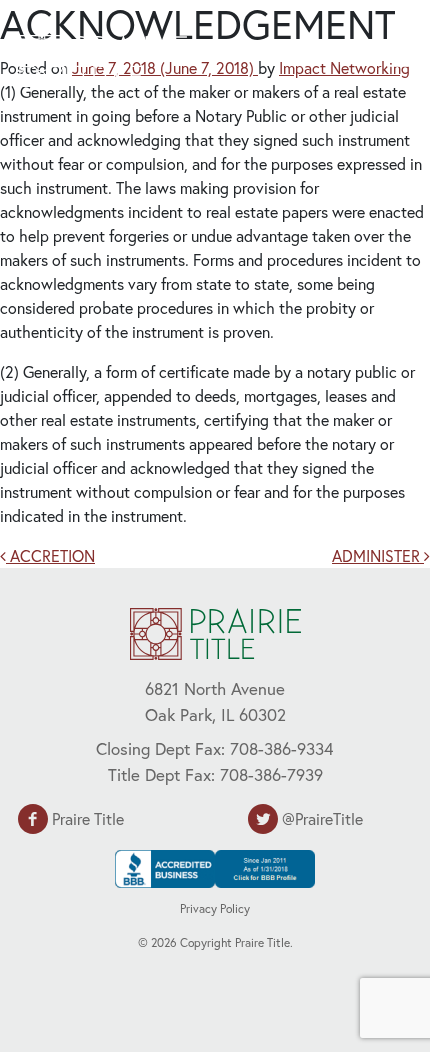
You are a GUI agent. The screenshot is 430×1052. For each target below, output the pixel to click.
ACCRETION (50, 555)
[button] (365, 58)
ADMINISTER (378, 555)
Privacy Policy (215, 908)
